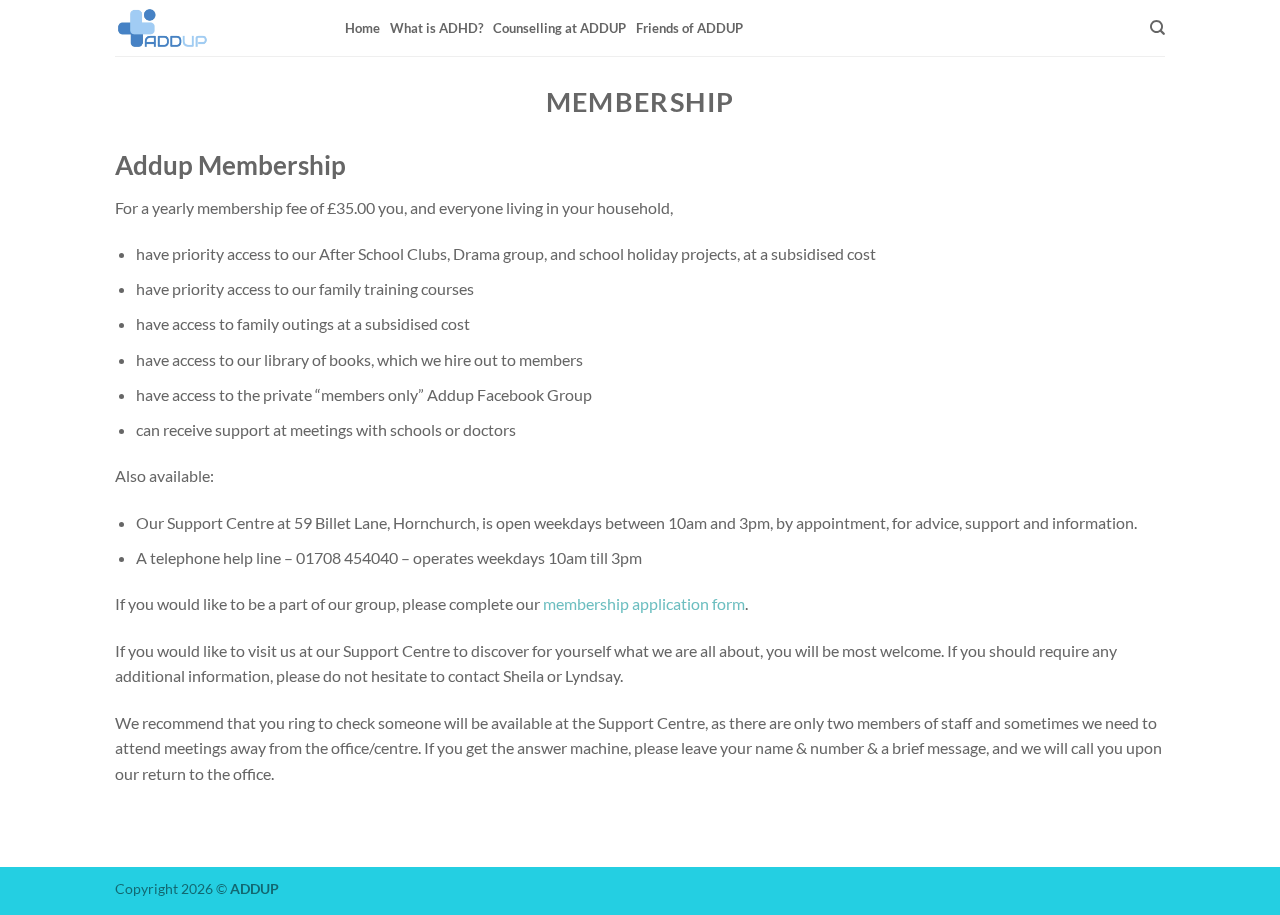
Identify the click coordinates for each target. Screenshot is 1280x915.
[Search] (1157, 28)
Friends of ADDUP (689, 28)
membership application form (644, 603)
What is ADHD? (436, 28)
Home (362, 28)
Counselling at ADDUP (559, 28)
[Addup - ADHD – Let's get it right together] (215, 28)
